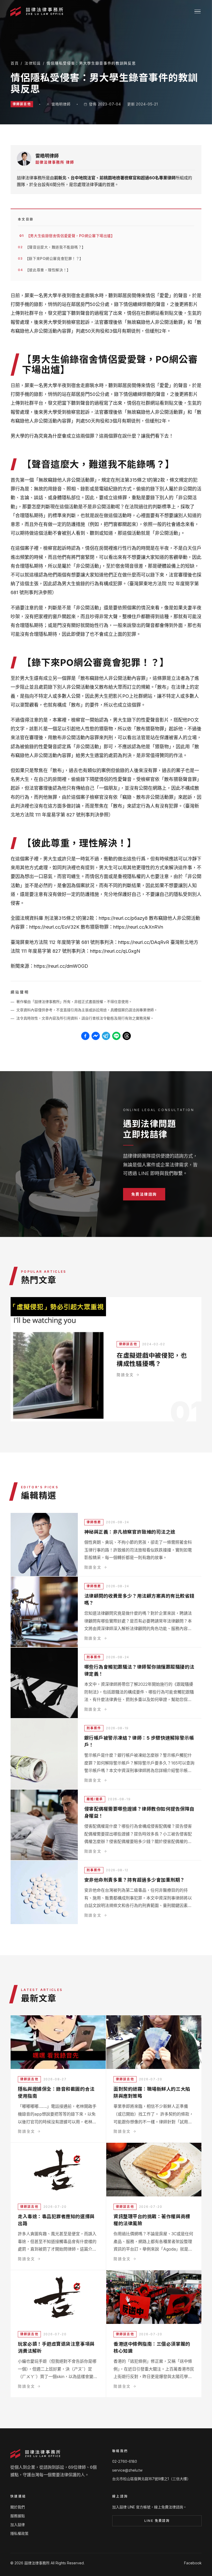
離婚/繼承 (95, 1799)
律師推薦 (94, 1522)
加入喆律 (18, 2525)
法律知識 (33, 63)
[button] (144, 1194)
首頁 (15, 63)
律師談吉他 (22, 104)
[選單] (198, 12)
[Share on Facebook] (85, 1036)
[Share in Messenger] (96, 1036)
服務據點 (18, 2516)
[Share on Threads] (127, 1036)
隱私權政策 (19, 2533)
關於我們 (18, 2507)
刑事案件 (94, 1657)
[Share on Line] (116, 1036)
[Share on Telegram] (106, 1036)
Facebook (193, 2563)
